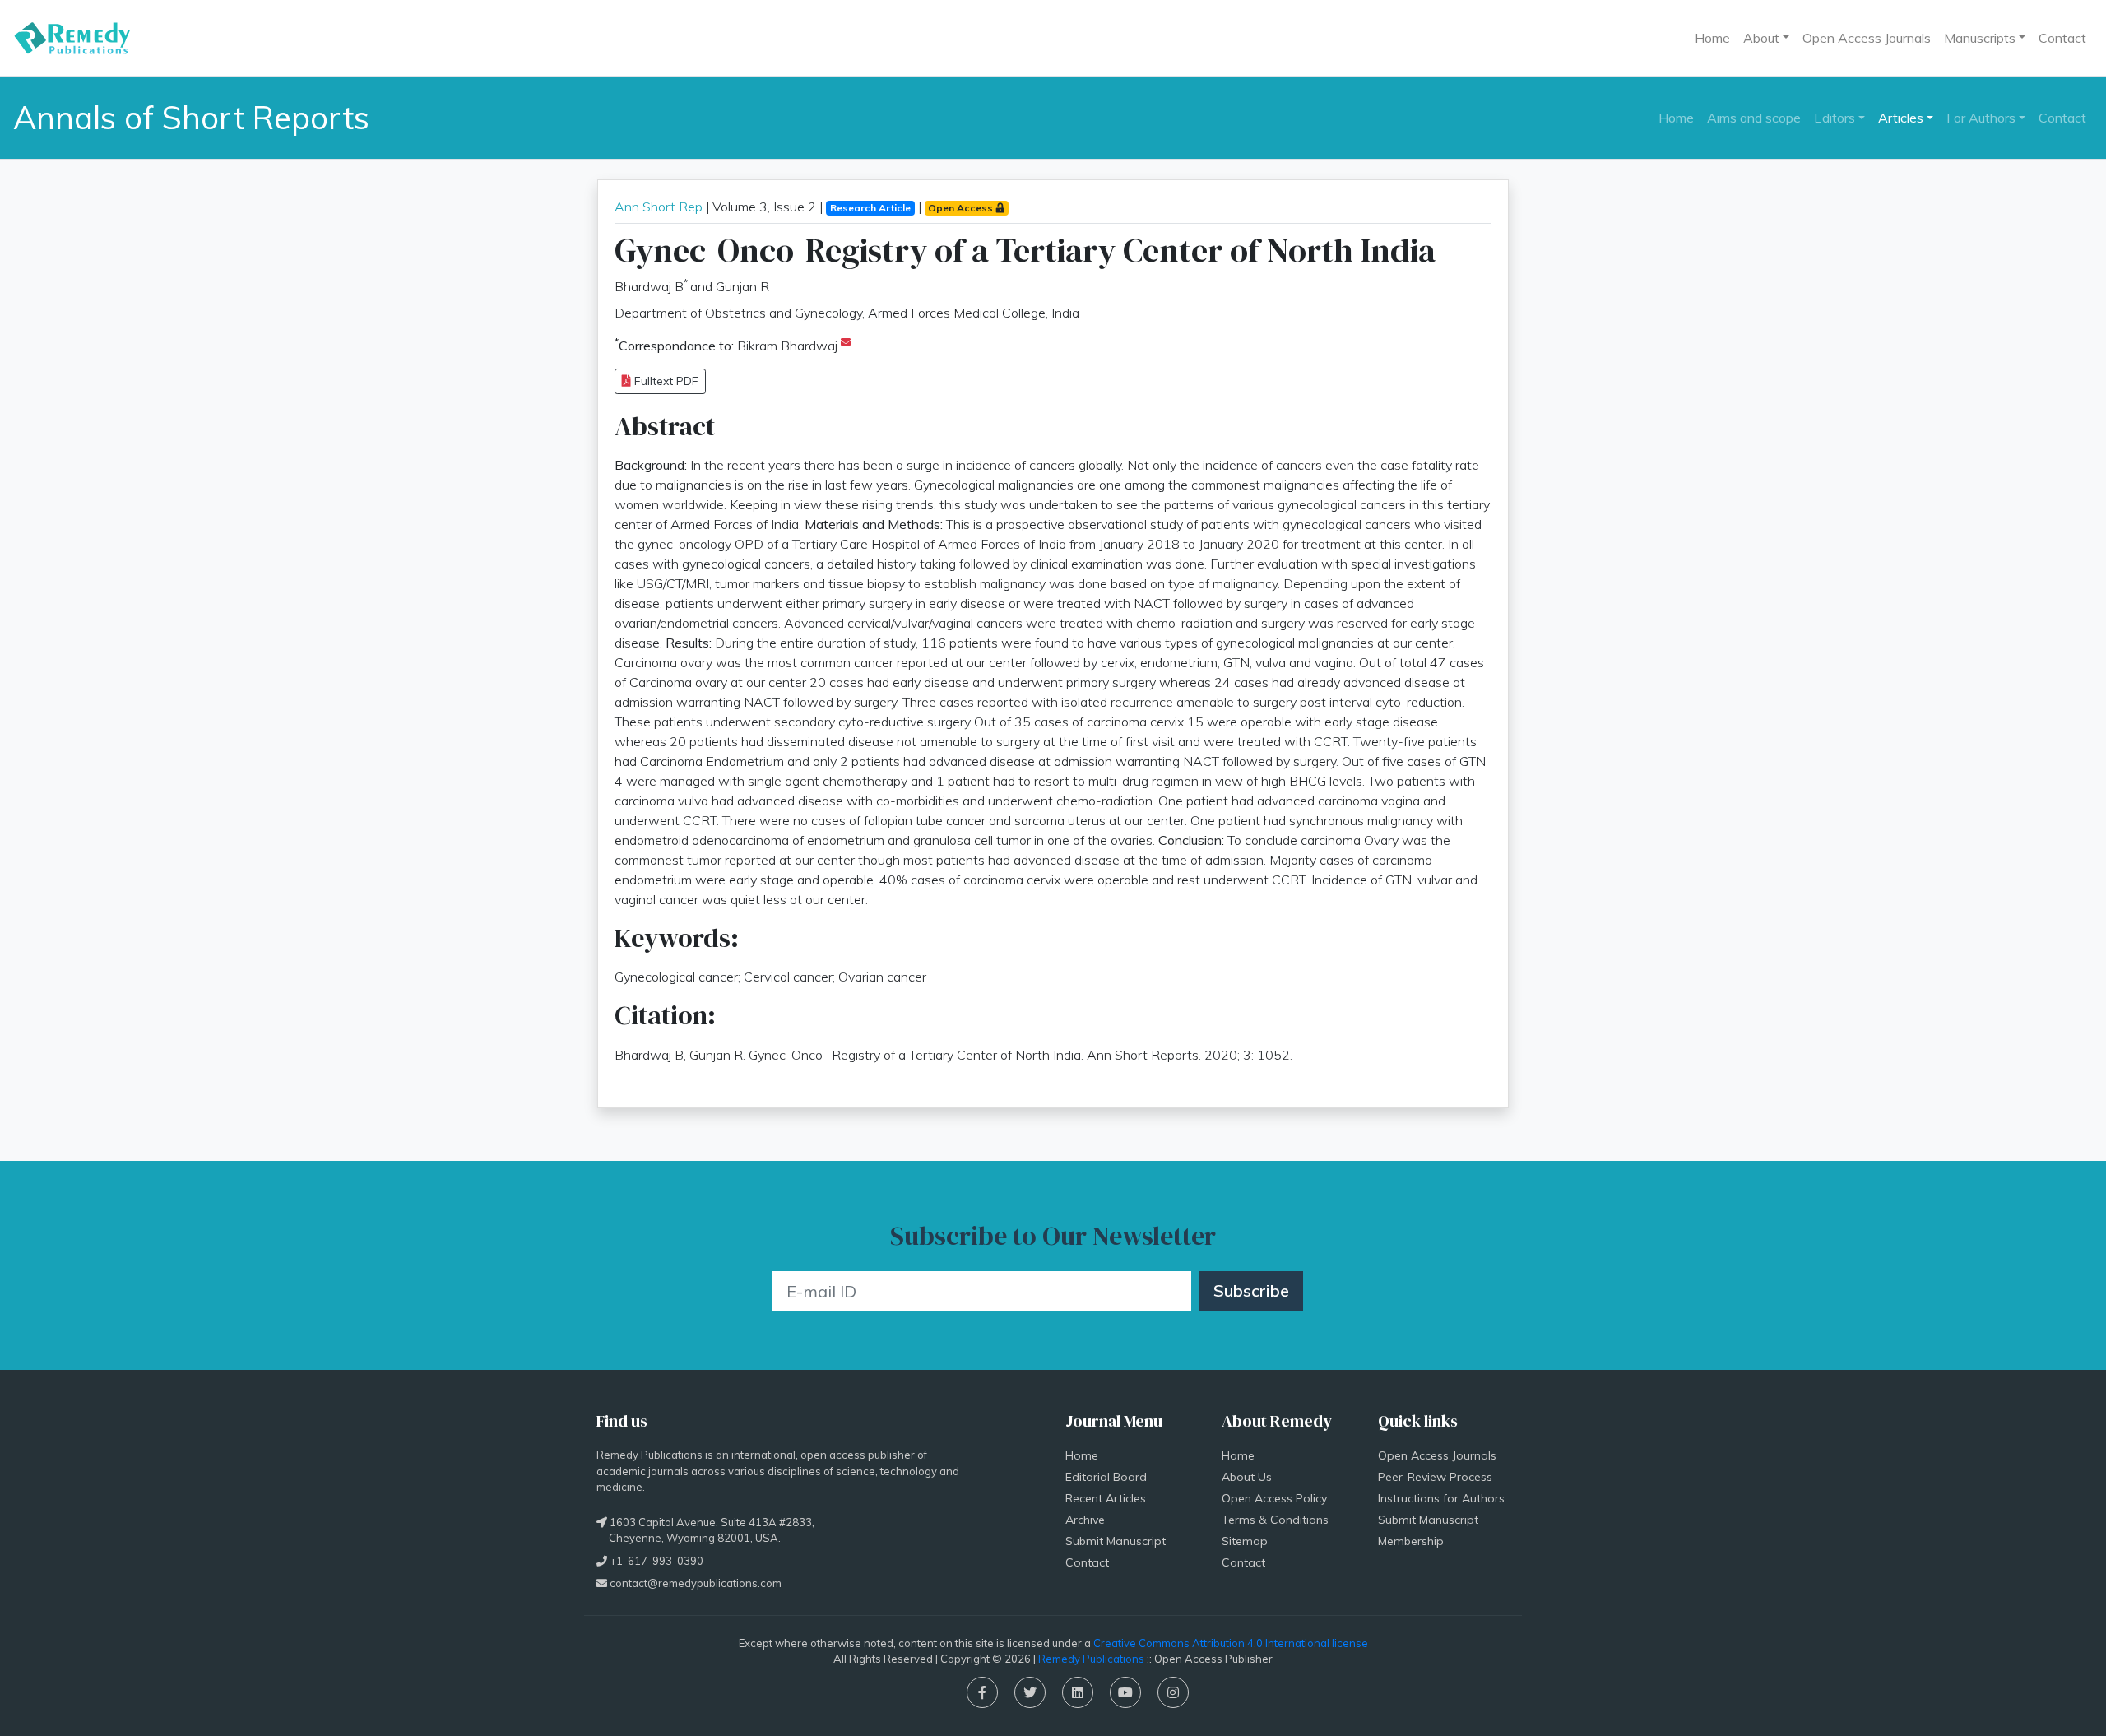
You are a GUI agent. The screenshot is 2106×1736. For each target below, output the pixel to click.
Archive (1085, 1520)
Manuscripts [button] (1980, 38)
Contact (2062, 38)
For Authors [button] (1981, 118)
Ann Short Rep (659, 207)
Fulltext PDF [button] (665, 381)
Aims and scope (1754, 118)
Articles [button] (1901, 118)
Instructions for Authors (1441, 1498)
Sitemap (1245, 1541)
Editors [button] (1835, 118)
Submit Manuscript (1116, 1541)
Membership (1411, 1541)
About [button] (1761, 38)
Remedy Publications (1091, 1659)
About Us (1247, 1477)
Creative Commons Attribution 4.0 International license (1231, 1643)
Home (1712, 38)
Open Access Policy (1274, 1498)
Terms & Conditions (1275, 1520)
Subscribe (1251, 1290)
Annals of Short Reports (191, 117)
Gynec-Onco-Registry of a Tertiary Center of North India (1025, 250)
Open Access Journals (1867, 38)
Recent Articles (1106, 1498)
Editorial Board (1106, 1477)
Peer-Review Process (1435, 1477)
